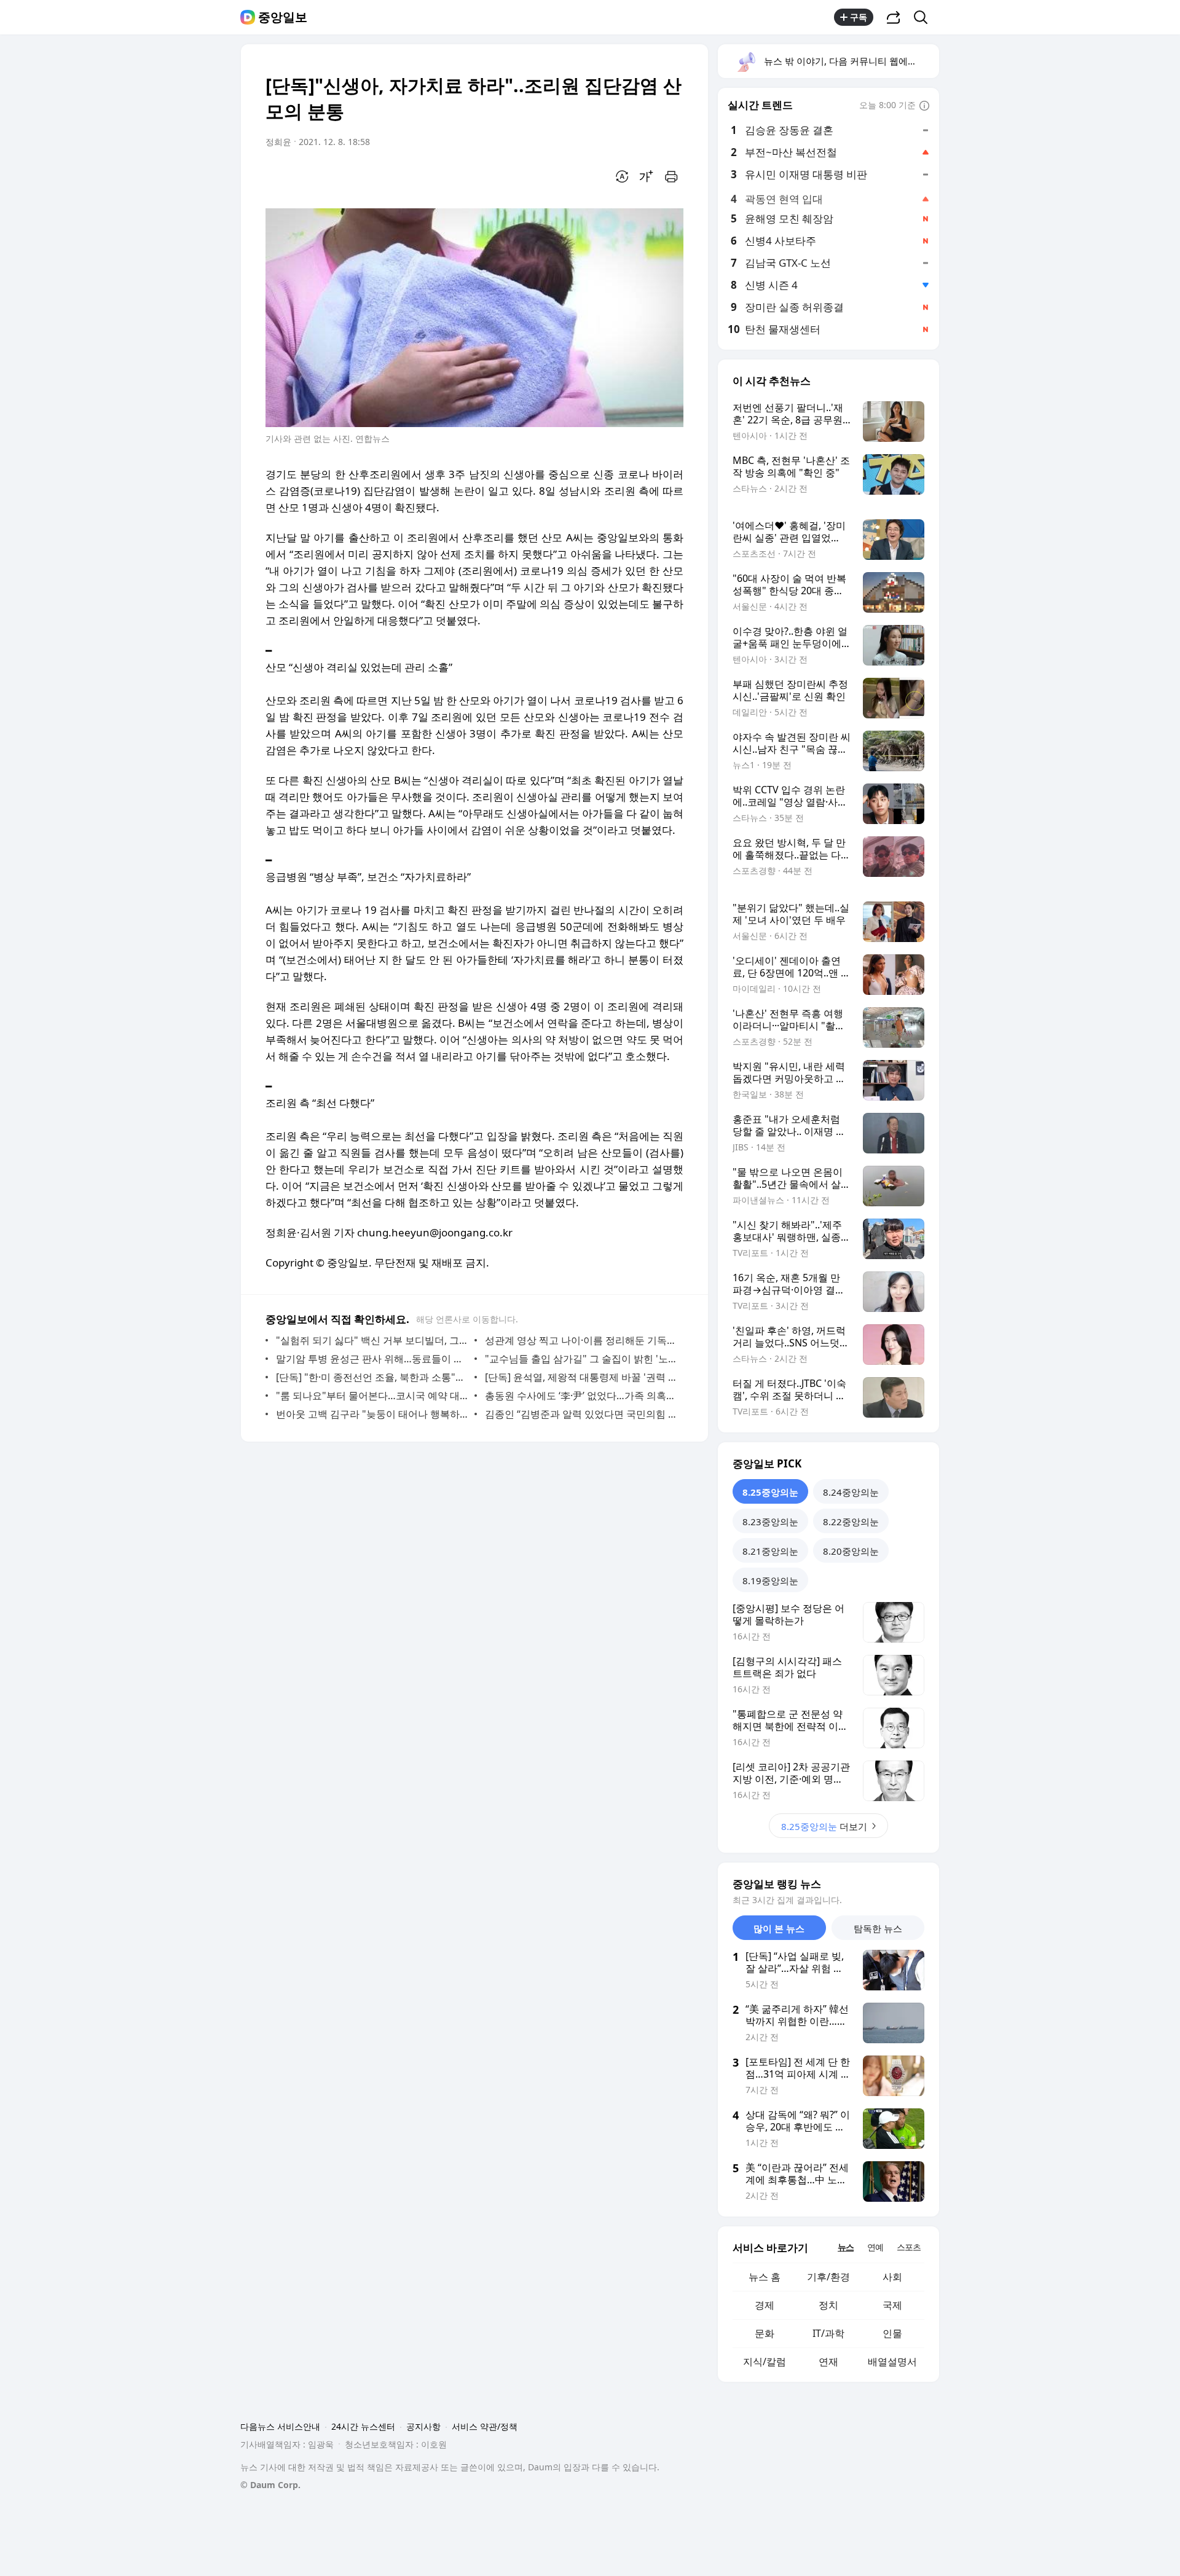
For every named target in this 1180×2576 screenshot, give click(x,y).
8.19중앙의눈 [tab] (770, 1581)
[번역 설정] (622, 176)
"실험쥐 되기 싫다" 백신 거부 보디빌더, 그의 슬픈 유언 (372, 1340)
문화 (765, 2333)
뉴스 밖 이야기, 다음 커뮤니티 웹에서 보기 (851, 61)
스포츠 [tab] (909, 2247)
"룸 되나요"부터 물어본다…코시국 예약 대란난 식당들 (372, 1396)
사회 (892, 2277)
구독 (859, 17)
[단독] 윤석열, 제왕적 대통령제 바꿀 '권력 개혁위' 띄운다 (581, 1377)
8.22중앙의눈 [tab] (851, 1522)
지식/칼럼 (765, 2362)
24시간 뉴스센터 (363, 2426)
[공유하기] (894, 17)
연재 (828, 2362)
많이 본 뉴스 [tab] (779, 1928)
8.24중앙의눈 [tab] (851, 1492)
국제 (892, 2305)
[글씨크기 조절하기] (647, 176)
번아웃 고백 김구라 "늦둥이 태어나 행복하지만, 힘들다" (372, 1414)
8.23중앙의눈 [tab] (770, 1522)
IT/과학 (828, 2333)
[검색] (925, 17)
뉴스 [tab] (846, 2247)
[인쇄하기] (671, 176)
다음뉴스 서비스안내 (280, 2426)
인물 (892, 2333)
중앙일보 (283, 17)
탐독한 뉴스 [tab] (878, 1928)
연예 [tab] (875, 2247)
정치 (828, 2305)
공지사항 (423, 2426)
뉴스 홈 (765, 2277)
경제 (765, 2305)
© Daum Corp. (270, 2485)
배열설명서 (892, 2362)
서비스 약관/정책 (485, 2426)
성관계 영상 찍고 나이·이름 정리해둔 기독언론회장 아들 (581, 1340)
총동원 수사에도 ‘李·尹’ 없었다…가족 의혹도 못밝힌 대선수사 (581, 1396)
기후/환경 (828, 2277)
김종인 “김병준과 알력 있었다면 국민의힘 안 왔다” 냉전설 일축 (581, 1414)
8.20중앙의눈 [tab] (851, 1551)
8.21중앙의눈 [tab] (770, 1551)
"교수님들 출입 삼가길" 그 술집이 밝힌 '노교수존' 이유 (581, 1359)
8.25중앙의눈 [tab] (770, 1492)
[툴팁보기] (924, 106)
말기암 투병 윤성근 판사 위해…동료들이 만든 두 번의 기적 (372, 1359)
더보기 (824, 1826)
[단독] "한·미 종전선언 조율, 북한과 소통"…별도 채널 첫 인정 (372, 1377)
